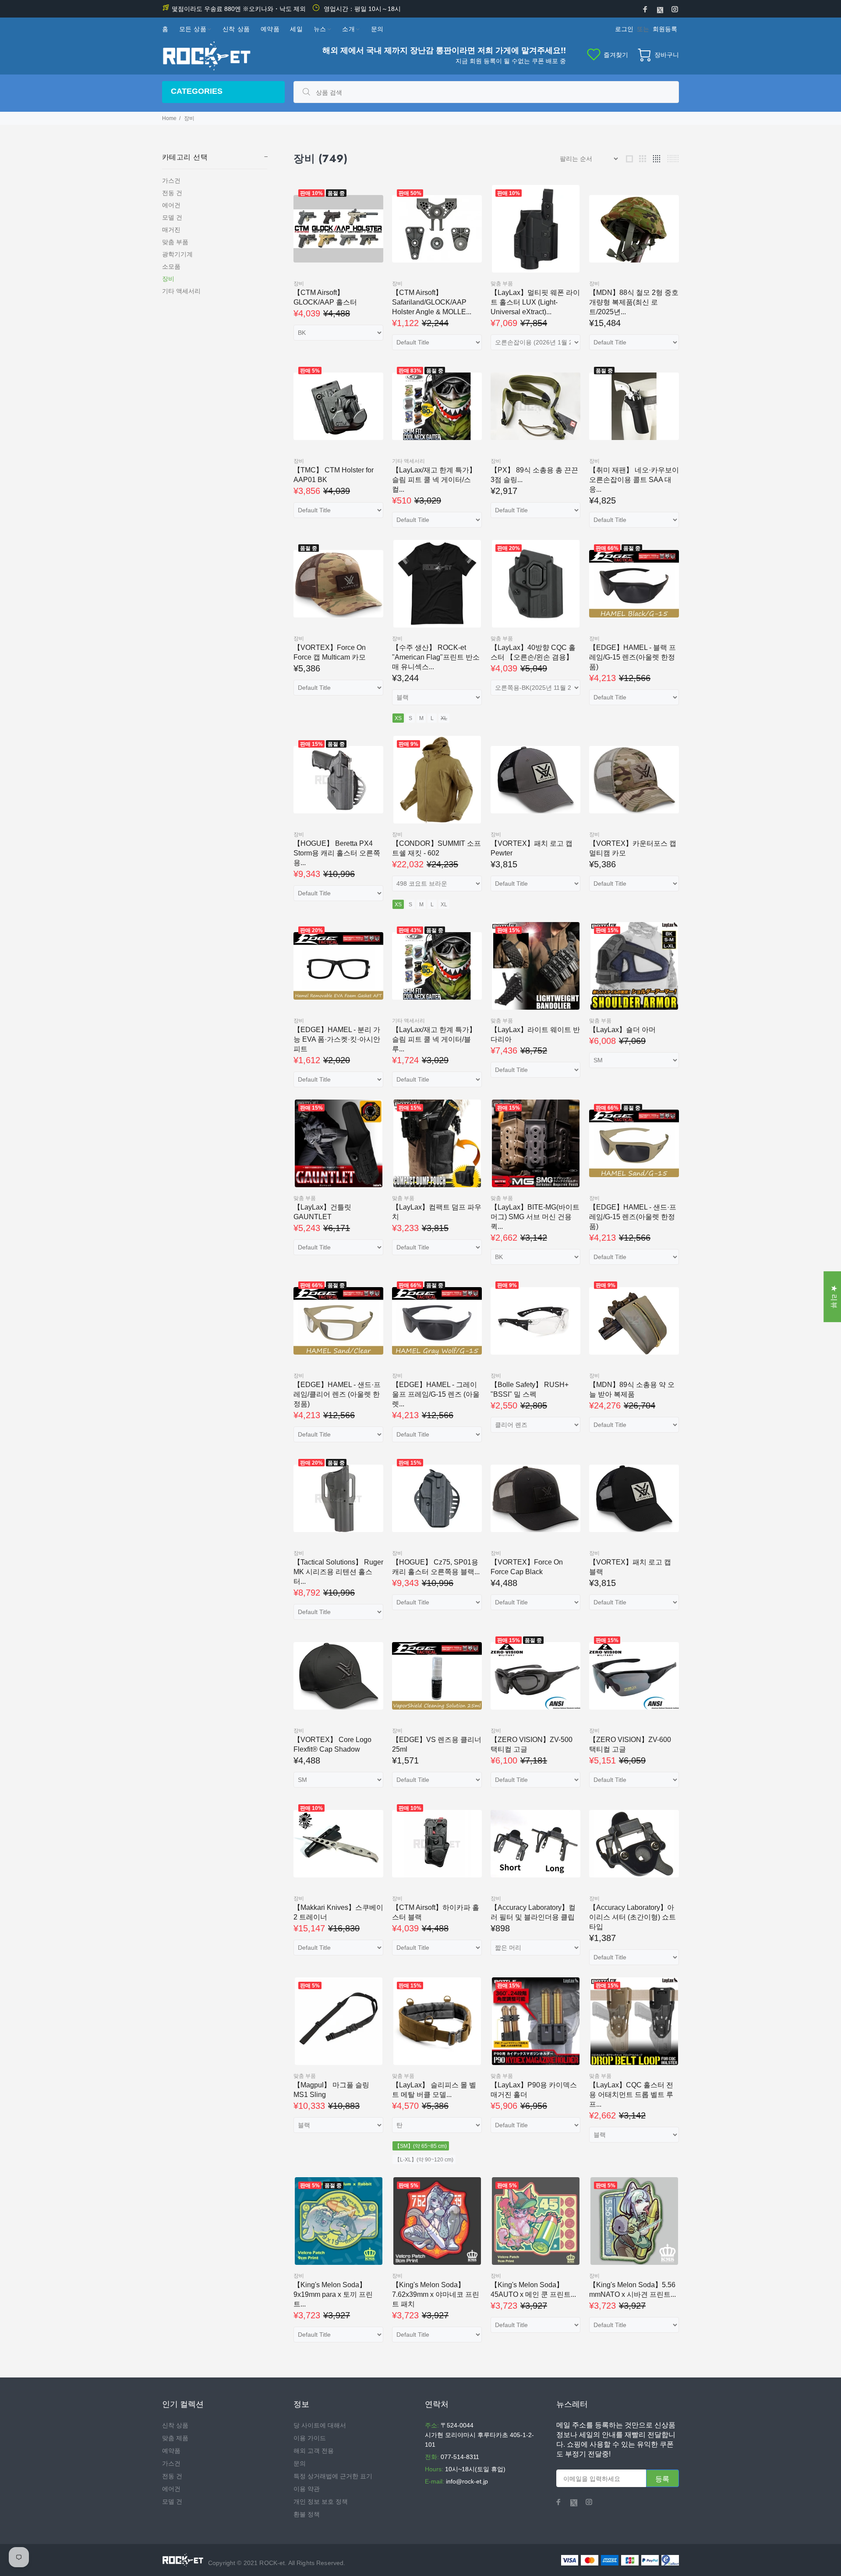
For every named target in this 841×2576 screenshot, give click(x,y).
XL (444, 718)
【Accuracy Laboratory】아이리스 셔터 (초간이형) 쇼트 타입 (633, 1917)
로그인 (624, 29)
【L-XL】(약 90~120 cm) (424, 2160)
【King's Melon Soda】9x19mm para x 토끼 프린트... (333, 2294)
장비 (168, 279)
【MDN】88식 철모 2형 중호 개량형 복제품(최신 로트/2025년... (634, 302)
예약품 (171, 2451)
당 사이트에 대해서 (320, 2425)
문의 (300, 2463)
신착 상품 (175, 2425)
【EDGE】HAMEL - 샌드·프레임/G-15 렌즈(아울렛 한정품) (633, 1217)
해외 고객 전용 (314, 2451)
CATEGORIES (197, 91)
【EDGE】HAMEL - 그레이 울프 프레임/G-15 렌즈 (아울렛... (436, 1394)
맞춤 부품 (175, 242)
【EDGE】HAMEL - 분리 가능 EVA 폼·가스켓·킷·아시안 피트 (337, 1039)
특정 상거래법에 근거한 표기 (333, 2476)
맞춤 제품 (175, 2438)
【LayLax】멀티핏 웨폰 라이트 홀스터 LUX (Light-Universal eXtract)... (535, 302)
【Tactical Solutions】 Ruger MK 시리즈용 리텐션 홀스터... (338, 1572)
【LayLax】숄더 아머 (622, 1030)
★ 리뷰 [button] (834, 1297)
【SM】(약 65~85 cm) (421, 2146)
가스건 (171, 181)
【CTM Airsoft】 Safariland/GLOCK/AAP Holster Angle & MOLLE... (432, 302)
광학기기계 (177, 254)
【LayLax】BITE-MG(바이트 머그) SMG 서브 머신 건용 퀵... (535, 1217)
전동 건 (172, 193)
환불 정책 (307, 2514)
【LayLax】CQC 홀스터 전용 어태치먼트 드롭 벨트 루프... (631, 2095)
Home (169, 118)
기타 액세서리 (181, 291)
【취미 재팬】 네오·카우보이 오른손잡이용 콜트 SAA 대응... (634, 480)
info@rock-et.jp (467, 2481)
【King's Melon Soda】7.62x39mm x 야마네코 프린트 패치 (436, 2294)
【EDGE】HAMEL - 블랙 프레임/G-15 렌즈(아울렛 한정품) (633, 657)
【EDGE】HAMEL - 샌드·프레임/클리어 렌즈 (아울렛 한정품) (337, 1394)
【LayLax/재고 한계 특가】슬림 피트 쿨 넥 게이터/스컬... (434, 480)
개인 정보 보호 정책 (321, 2501)
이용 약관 (307, 2489)
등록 (663, 2479)
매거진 (171, 230)
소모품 (171, 266)
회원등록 (665, 29)
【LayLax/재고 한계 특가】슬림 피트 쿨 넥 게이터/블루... (434, 1039)
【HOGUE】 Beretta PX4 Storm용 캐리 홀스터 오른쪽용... (337, 853)
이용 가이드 (310, 2438)
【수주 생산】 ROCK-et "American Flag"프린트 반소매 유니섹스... (436, 657)
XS (398, 718)
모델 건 (172, 217)
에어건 (171, 205)
